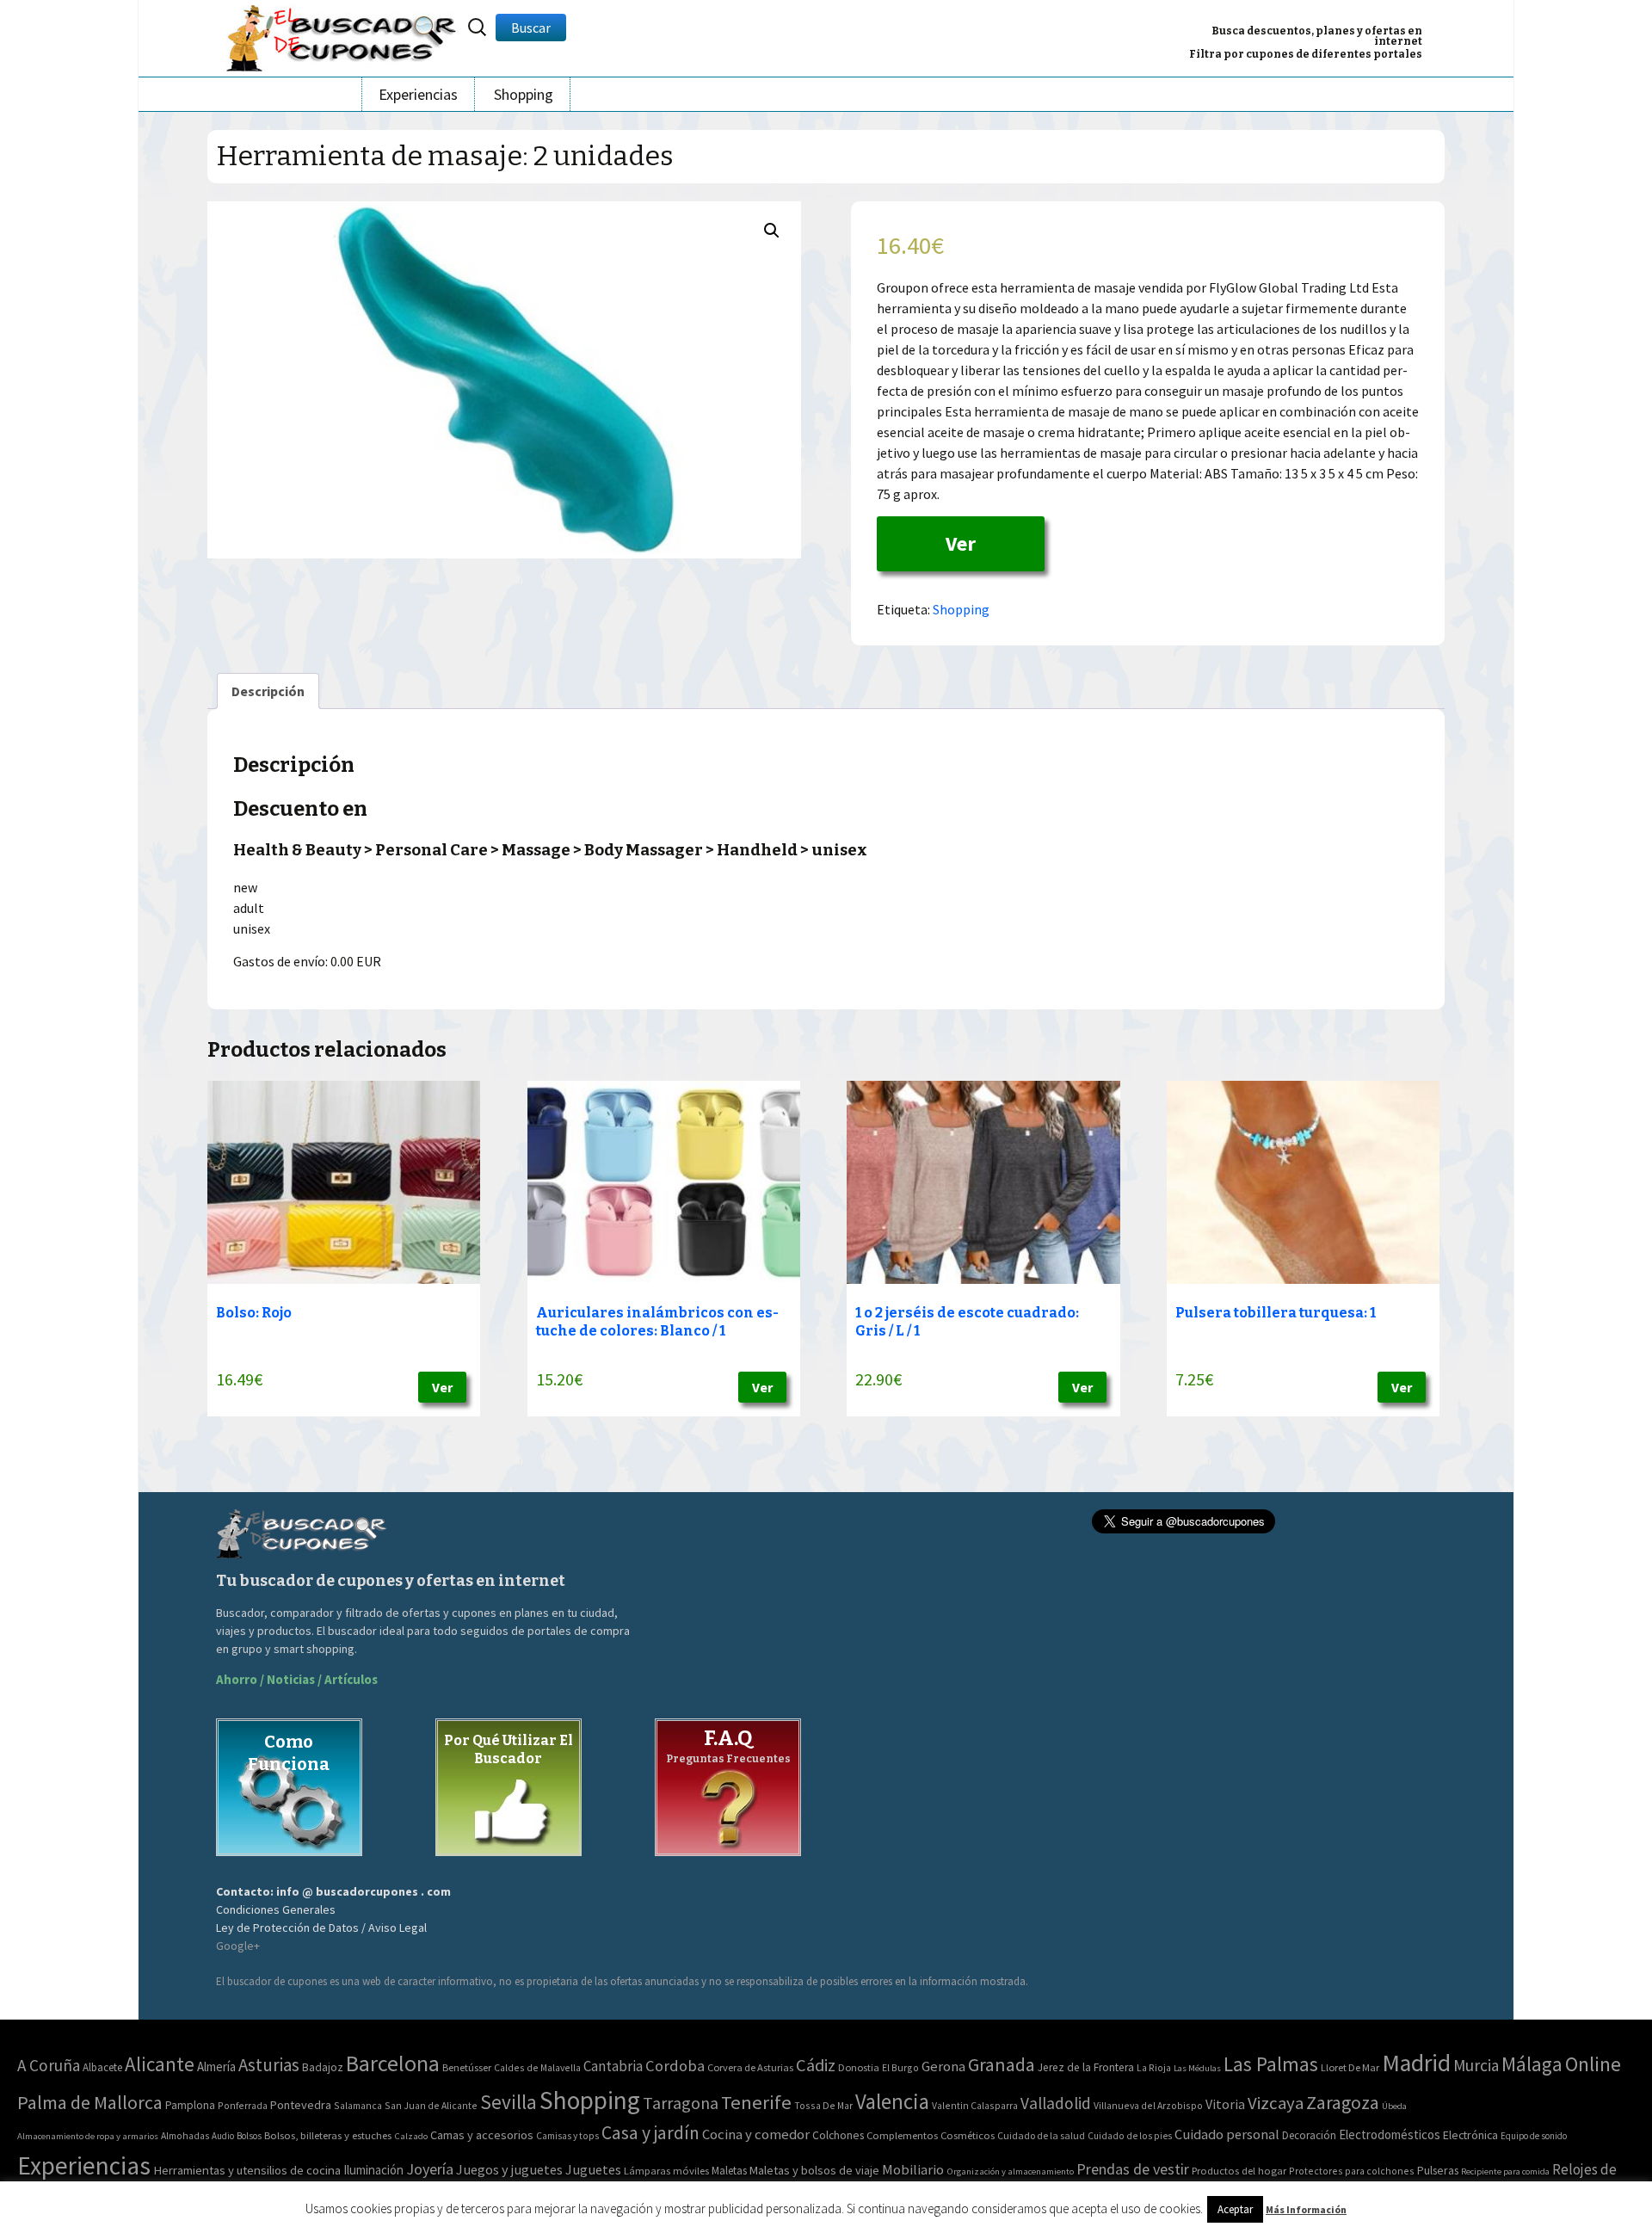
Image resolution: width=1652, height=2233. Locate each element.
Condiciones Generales (276, 1909)
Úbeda (1394, 2106)
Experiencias (418, 94)
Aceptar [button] (1235, 2209)
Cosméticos (968, 2135)
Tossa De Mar (823, 2105)
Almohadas (185, 2136)
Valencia (892, 2102)
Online (1593, 2064)
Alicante (160, 2064)
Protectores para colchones (1352, 2171)
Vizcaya (1276, 2103)
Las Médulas (1197, 2068)
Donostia (859, 2067)
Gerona (943, 2066)
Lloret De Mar (1350, 2067)
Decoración (1309, 2135)
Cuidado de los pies (1130, 2136)
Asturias (269, 2065)
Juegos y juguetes (509, 2169)
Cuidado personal (1227, 2134)
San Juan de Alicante (431, 2105)
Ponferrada (243, 2105)
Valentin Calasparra (975, 2105)
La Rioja (1154, 2067)
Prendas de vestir (1133, 2169)
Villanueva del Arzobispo (1148, 2105)
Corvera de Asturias (750, 2067)
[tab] (268, 691)
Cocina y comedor (756, 2134)
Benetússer (467, 2067)
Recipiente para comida (1505, 2171)
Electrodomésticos (1390, 2134)
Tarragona (681, 2103)
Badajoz (323, 2067)
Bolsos (249, 2136)
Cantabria (613, 2066)
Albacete (102, 2067)
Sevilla (509, 2102)
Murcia (1476, 2065)
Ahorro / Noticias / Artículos (297, 1679)
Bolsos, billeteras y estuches (328, 2135)
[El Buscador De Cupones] (342, 36)
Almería (216, 2066)
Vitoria (1225, 2104)
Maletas (729, 2171)
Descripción (268, 691)
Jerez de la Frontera (1086, 2067)
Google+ (238, 1946)
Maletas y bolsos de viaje (814, 2170)
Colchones (838, 2135)
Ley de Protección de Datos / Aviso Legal (321, 1928)
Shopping (524, 94)
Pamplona (190, 2105)
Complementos (902, 2135)
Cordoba (675, 2066)
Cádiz (816, 2065)
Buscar (531, 28)
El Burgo (900, 2067)
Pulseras (1438, 2170)
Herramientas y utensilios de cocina (247, 2170)
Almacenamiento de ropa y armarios (88, 2136)
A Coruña (49, 2065)
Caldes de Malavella (537, 2067)
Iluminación (373, 2170)
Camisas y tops (567, 2136)
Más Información (1306, 2209)
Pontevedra (301, 2105)
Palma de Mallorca (90, 2102)
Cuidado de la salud (1041, 2135)
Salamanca (358, 2105)
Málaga (1532, 2064)
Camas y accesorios (482, 2135)
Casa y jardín (650, 2133)
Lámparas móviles (666, 2171)
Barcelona (393, 2063)
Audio (223, 2136)
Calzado (411, 2136)
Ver (961, 543)
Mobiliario (913, 2170)
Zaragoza (1343, 2103)
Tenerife (756, 2102)
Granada (1002, 2065)
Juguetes (593, 2169)
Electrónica (1470, 2135)
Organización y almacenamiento (1010, 2171)
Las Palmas (1271, 2064)
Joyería (430, 2169)
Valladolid (1056, 2103)
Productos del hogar (1239, 2171)
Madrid (1416, 2063)
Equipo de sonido (1534, 2136)
